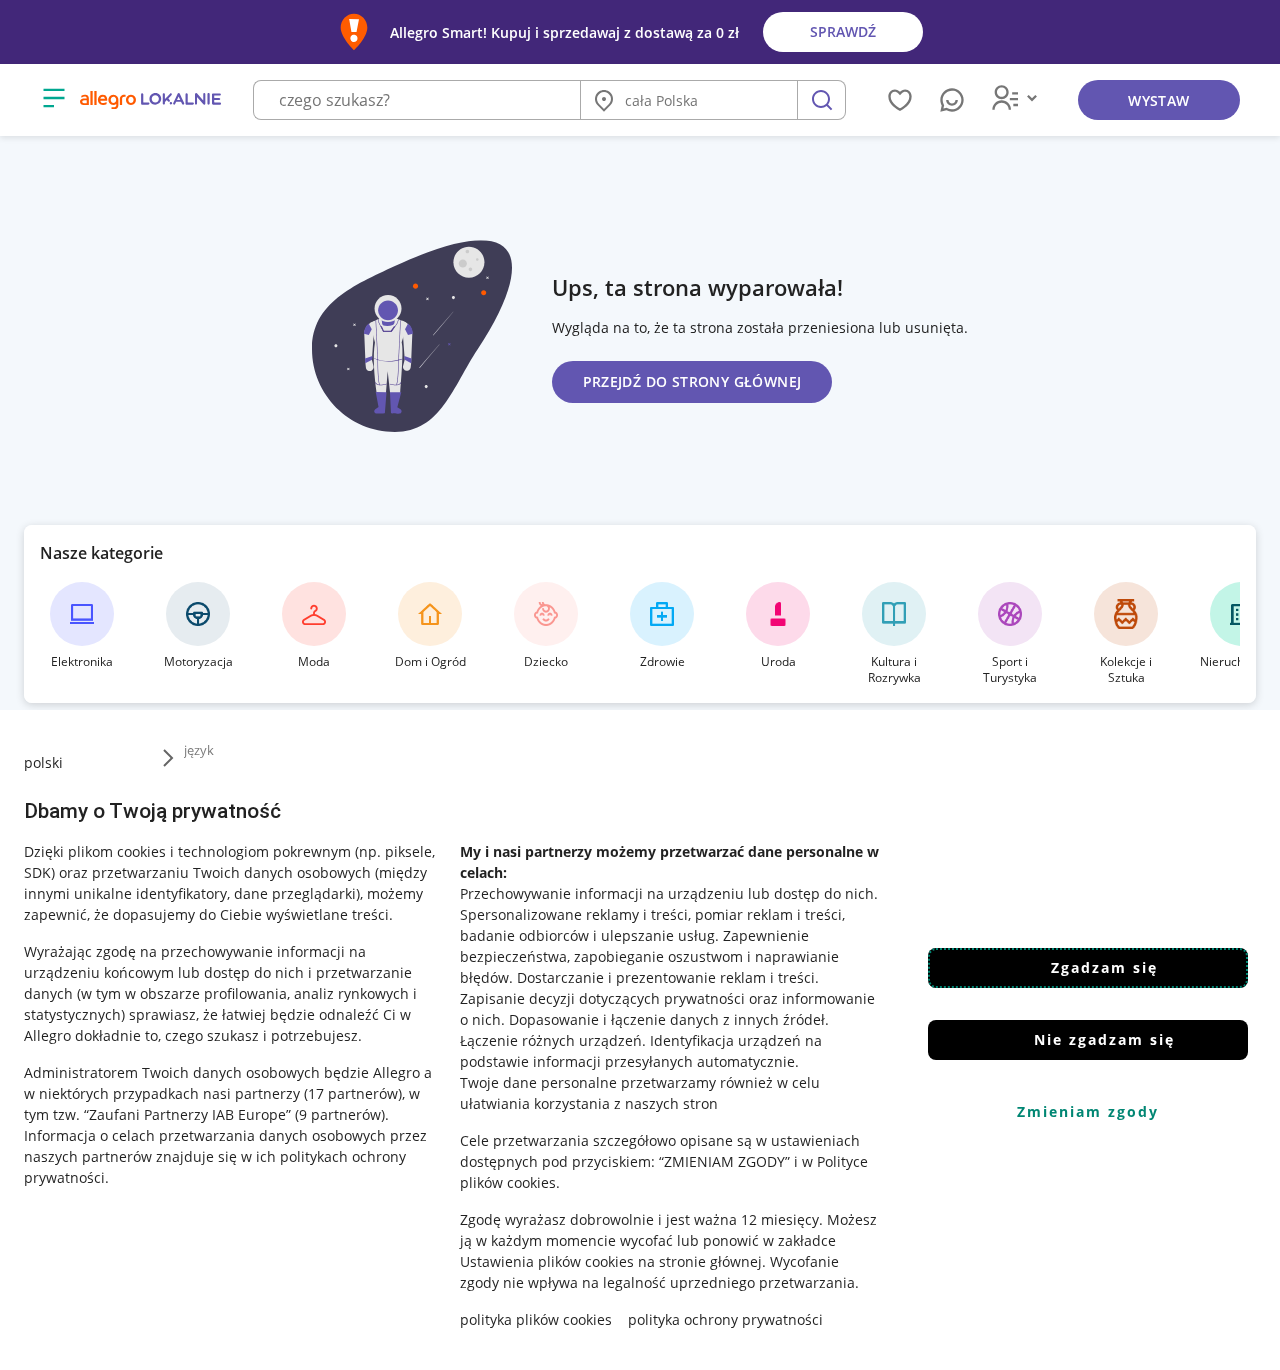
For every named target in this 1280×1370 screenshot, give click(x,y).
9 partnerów (340, 1114)
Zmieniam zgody (1088, 1111)
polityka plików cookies (536, 1319)
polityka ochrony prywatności (725, 1319)
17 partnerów (353, 1093)
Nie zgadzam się (1104, 1039)
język (199, 750)
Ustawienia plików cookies (547, 1261)
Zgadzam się (1104, 967)
